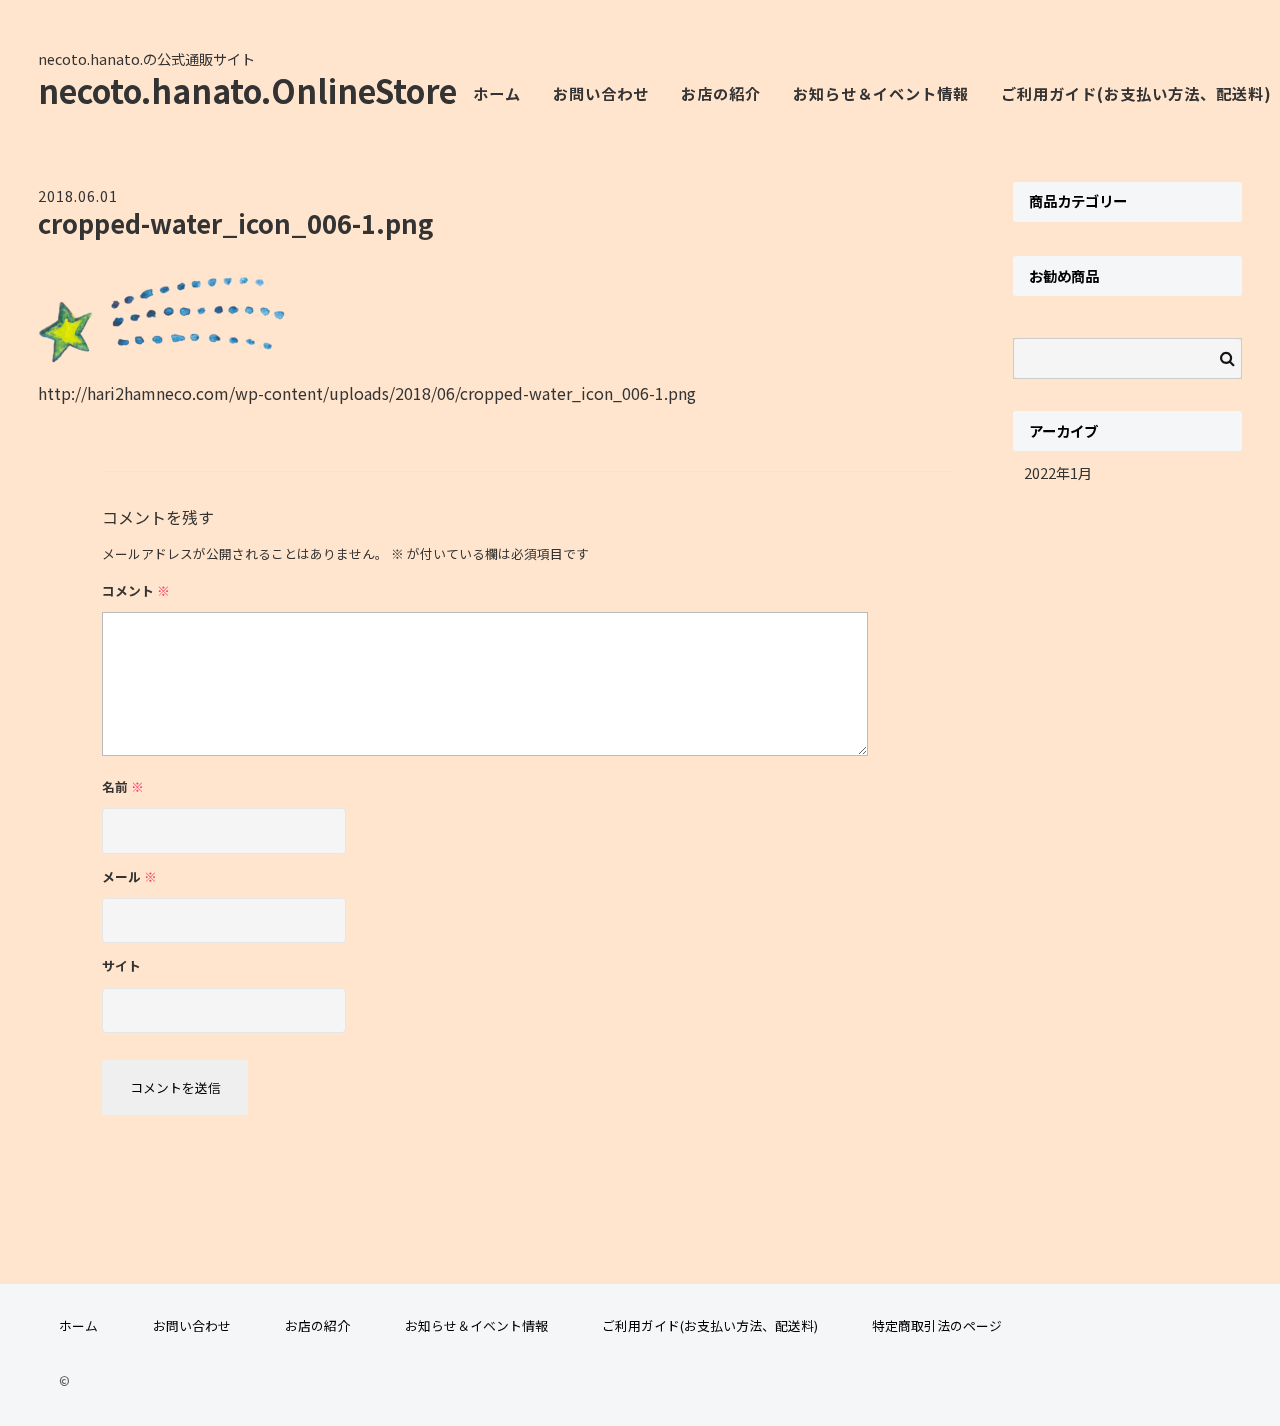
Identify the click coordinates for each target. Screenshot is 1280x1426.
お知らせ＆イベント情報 (881, 93)
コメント (136, 590)
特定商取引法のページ (937, 1325)
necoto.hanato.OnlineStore (247, 90)
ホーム (497, 93)
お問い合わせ (601, 93)
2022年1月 (1058, 472)
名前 (123, 786)
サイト (121, 965)
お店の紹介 (721, 93)
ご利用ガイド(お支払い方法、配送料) (710, 1325)
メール (129, 876)
